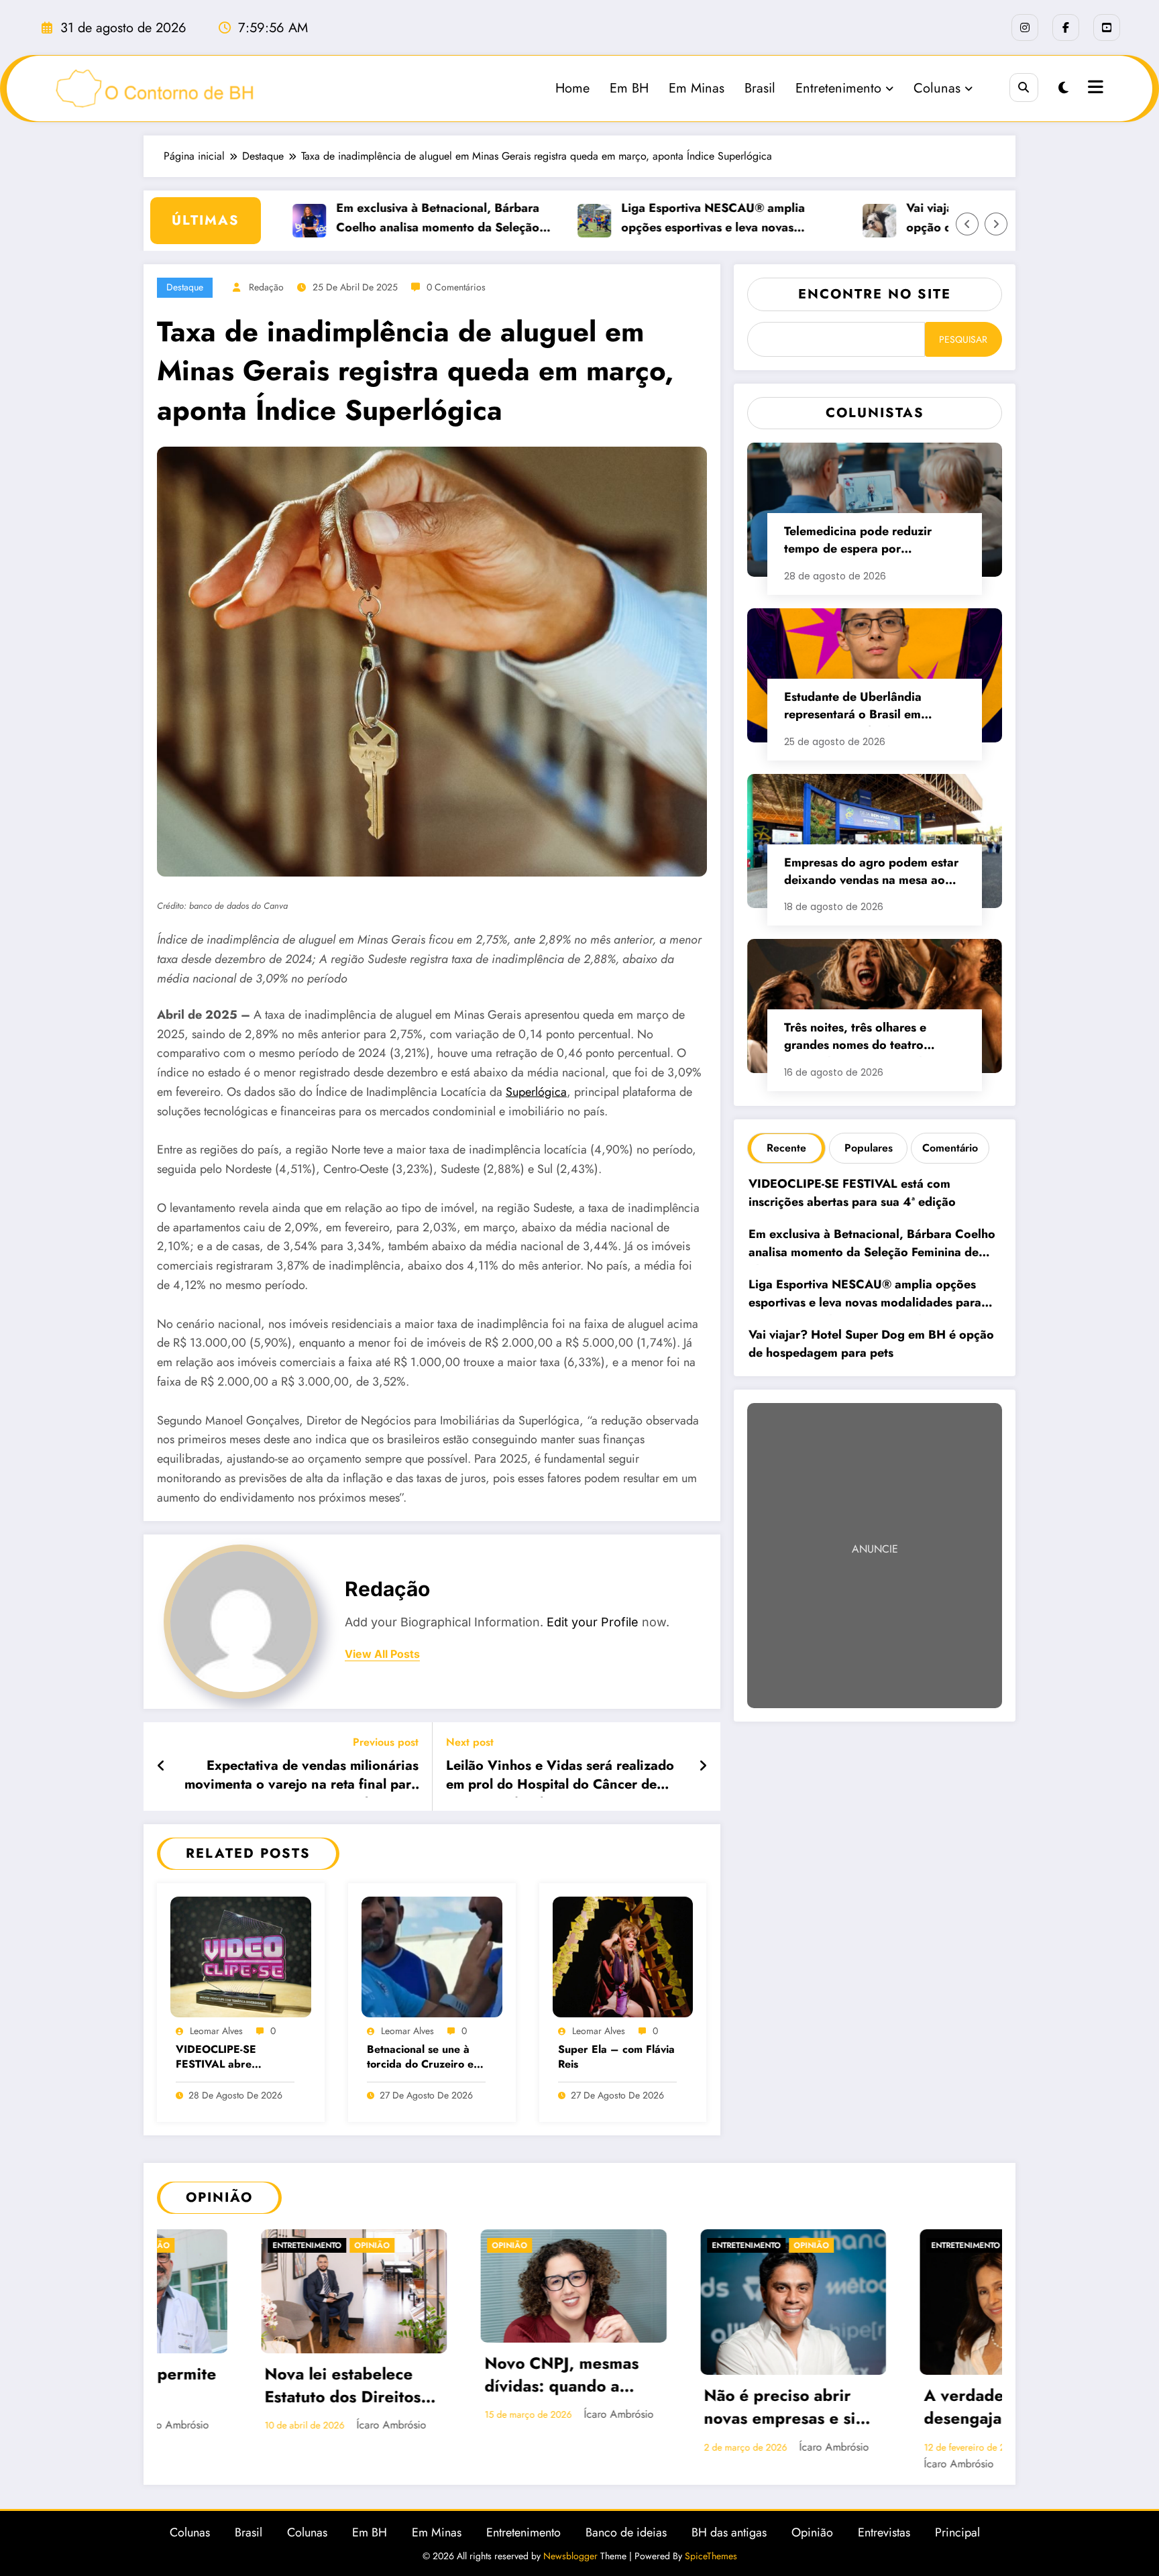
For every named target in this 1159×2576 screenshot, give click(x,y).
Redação (266, 287)
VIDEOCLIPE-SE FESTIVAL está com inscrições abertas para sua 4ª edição (854, 1193)
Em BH (629, 88)
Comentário (950, 1148)
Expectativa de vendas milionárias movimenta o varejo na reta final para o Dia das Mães (301, 1777)
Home (572, 88)
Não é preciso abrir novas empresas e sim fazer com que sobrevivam (463, 2408)
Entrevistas (884, 2546)
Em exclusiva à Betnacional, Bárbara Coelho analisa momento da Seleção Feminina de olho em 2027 (375, 219)
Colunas (937, 88)
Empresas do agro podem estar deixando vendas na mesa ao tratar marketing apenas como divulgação (871, 873)
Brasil (760, 88)
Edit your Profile (593, 1622)
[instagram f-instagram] (1025, 27)
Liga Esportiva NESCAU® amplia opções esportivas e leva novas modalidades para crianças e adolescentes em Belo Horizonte (651, 219)
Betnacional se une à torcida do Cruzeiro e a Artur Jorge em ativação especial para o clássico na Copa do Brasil (425, 2058)
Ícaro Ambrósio (295, 2414)
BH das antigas (729, 2546)
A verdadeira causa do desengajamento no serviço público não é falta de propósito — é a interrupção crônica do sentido (686, 2408)
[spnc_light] (1063, 88)
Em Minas (697, 88)
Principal (957, 2546)
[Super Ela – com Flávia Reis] (623, 1956)
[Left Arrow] (967, 224)
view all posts (382, 1654)
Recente (786, 1148)
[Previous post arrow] (161, 1767)
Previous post (386, 1742)
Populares (869, 1148)
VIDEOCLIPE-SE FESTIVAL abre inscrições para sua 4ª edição (230, 2058)
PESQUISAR (963, 339)
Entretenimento (838, 88)
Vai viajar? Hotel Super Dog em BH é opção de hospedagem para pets (871, 1344)
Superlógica (536, 1092)
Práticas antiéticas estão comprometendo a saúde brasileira (904, 2387)
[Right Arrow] (996, 224)
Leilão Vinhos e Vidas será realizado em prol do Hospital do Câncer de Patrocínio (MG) (560, 1777)
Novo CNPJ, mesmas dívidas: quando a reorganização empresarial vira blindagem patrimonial (246, 2376)
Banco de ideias (626, 2546)
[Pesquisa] (1024, 88)
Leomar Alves (216, 2031)
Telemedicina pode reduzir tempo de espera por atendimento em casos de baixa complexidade (872, 542)
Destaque (185, 287)
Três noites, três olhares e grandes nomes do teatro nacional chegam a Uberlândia (869, 1038)
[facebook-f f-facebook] (1066, 27)
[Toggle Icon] (1094, 89)
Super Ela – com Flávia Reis (616, 2057)
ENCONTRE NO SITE (875, 294)
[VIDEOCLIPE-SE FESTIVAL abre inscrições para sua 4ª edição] (241, 1956)
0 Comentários (456, 287)
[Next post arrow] (703, 1767)
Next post (470, 1742)
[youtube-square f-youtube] (1107, 27)
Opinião (186, 2245)
